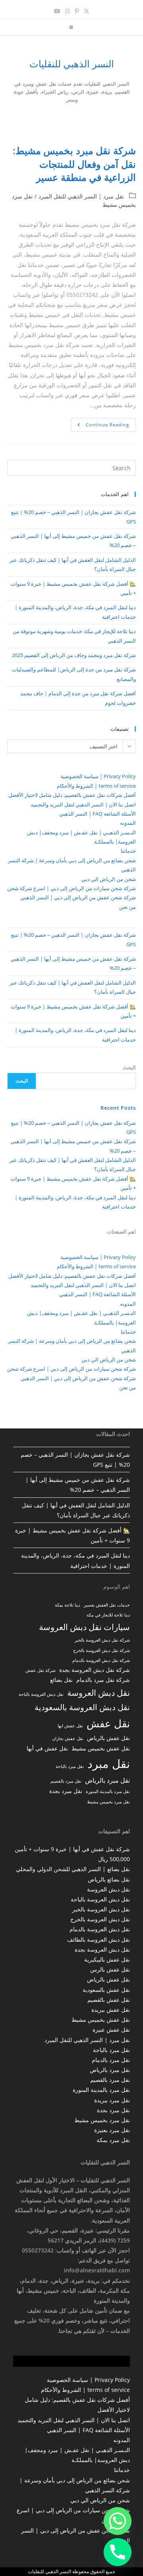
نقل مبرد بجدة (66, 1791)
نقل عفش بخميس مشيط (101, 1748)
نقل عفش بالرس (110, 1969)
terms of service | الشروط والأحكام (96, 786)
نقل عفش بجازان (68, 1738)
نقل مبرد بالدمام (111, 2060)
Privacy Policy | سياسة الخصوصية (98, 776)
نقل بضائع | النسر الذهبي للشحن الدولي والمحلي (73, 1869)
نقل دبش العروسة (99, 1692)
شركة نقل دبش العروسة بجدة (95, 1670)
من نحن (128, 907)
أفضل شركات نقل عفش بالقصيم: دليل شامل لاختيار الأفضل (72, 795)
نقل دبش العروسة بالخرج (100, 1919)
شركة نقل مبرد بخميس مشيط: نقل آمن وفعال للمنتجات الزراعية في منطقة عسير (74, 164)
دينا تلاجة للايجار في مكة (108, 1615)
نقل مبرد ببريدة (112, 2100)
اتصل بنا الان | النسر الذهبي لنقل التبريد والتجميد (83, 804)
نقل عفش (108, 1723)
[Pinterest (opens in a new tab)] (77, 11)
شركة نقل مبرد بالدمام (103, 1680)
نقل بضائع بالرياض (109, 1879)
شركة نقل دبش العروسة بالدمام (101, 1660)
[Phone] (118, 2552)
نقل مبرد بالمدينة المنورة (108, 1791)
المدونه (128, 823)
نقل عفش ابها (70, 1726)
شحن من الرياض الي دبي (109, 879)
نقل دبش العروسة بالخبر (101, 1909)
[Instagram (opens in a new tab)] (68, 11)
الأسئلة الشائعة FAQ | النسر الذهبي (98, 814)
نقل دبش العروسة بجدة (102, 1949)
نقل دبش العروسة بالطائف (99, 1939)
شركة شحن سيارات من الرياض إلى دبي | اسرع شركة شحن (71, 888)
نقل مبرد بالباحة (70, 1766)
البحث (129, 1067)
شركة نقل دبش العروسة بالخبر (102, 1640)
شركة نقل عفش (41, 1670)
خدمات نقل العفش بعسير (107, 1605)
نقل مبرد (109, 1764)
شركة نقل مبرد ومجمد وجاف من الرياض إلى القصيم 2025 (74, 655)
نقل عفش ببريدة (111, 2010)
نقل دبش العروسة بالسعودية (82, 1707)
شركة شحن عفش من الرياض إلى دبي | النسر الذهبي (78, 897)
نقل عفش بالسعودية (106, 1990)
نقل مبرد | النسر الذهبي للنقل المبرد (81, 196)
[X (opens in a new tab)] (87, 11)
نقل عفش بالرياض (108, 1738)
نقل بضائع (61, 1680)
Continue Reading (100, 426)
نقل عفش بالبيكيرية (107, 1959)
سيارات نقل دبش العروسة (84, 1627)
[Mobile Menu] (72, 27)
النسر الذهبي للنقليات (72, 64)
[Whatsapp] (118, 2521)
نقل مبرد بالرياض (107, 1780)
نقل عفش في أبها (47, 1748)
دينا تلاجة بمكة (68, 1605)
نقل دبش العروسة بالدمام (100, 1929)
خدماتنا (128, 851)
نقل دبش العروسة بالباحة (41, 1694)
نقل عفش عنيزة (111, 2030)
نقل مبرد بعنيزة (112, 2130)
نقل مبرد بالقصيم (66, 1781)
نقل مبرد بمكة (113, 2140)
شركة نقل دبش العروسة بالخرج (101, 1650)
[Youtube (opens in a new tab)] (57, 11)
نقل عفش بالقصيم (109, 2000)
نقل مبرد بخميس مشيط (108, 1802)
